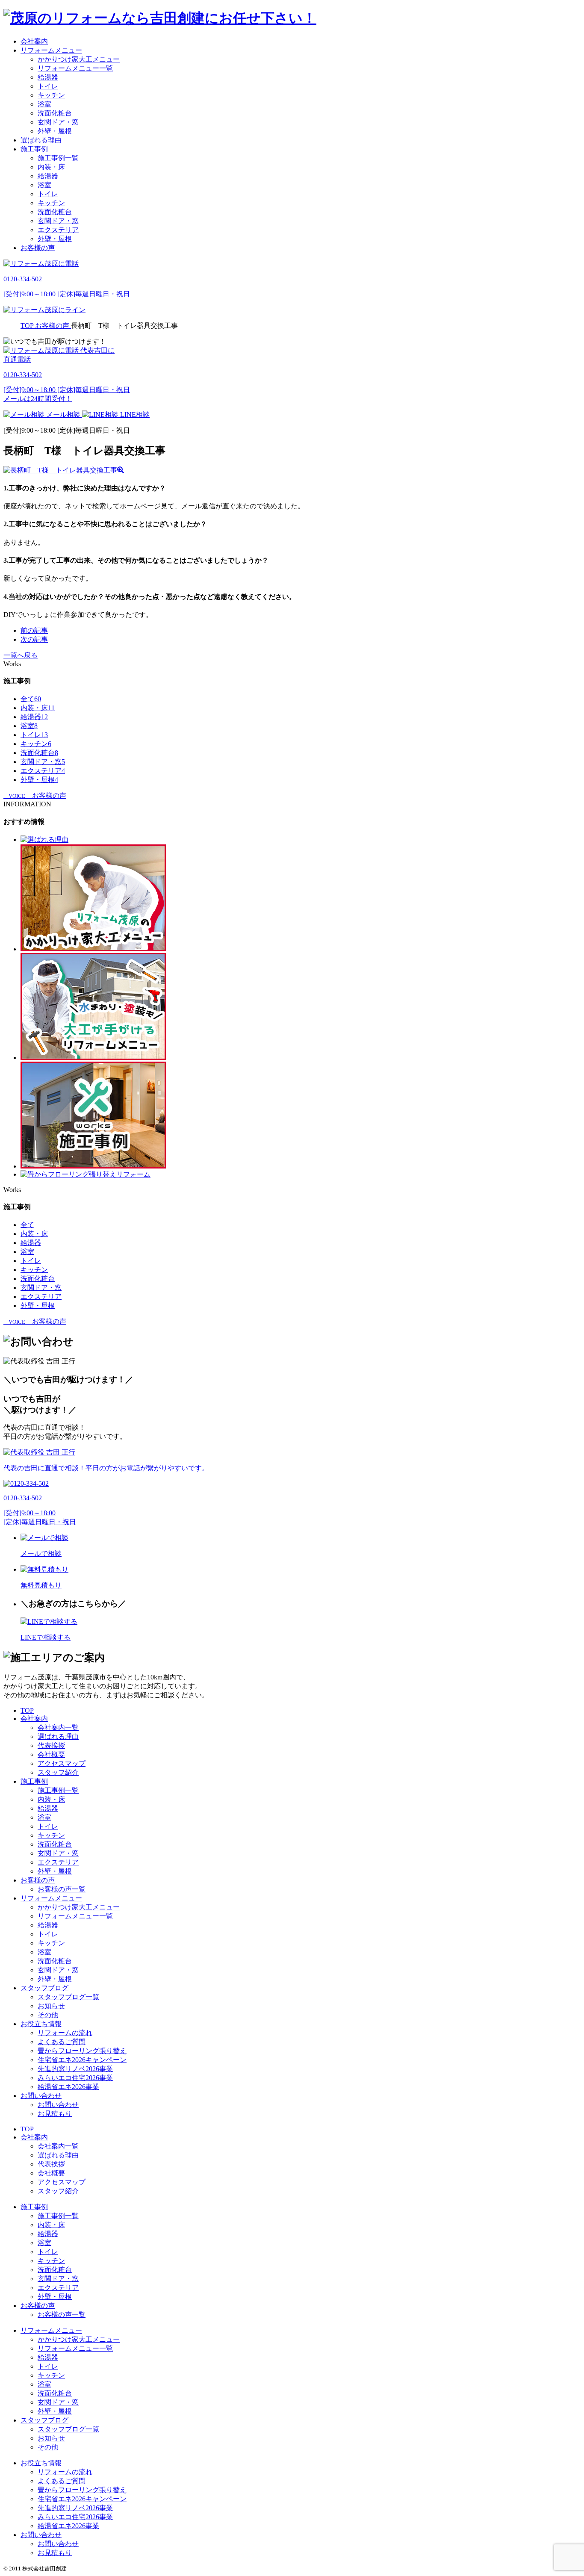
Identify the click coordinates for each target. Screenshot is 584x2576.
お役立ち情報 (41, 2024)
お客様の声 (38, 248)
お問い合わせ (41, 2096)
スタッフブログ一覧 (68, 1997)
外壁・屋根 (55, 131)
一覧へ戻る (21, 655)
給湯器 (48, 77)
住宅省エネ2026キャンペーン (82, 2060)
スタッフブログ (44, 1988)
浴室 (44, 104)
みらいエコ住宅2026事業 (75, 2078)
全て (31, 699)
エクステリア (58, 230)
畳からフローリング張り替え (82, 2051)
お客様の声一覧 (62, 1889)
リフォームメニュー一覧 (75, 68)
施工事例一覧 (58, 158)
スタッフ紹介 (58, 1772)
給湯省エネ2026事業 (68, 2087)
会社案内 (34, 41)
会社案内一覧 (58, 1728)
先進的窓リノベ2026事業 (75, 2069)
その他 (48, 2015)
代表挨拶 (51, 1745)
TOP (27, 1710)
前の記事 (34, 630)
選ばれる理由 (41, 140)
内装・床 (51, 167)
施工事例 (34, 149)
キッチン (51, 95)
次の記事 (34, 639)
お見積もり (55, 2114)
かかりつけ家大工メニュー (79, 59)
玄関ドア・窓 (58, 122)
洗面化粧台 (55, 113)
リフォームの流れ (65, 2033)
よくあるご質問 (62, 2042)
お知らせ (51, 2006)
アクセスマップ (62, 1763)
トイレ (48, 86)
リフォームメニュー (51, 50)
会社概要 (51, 1754)
